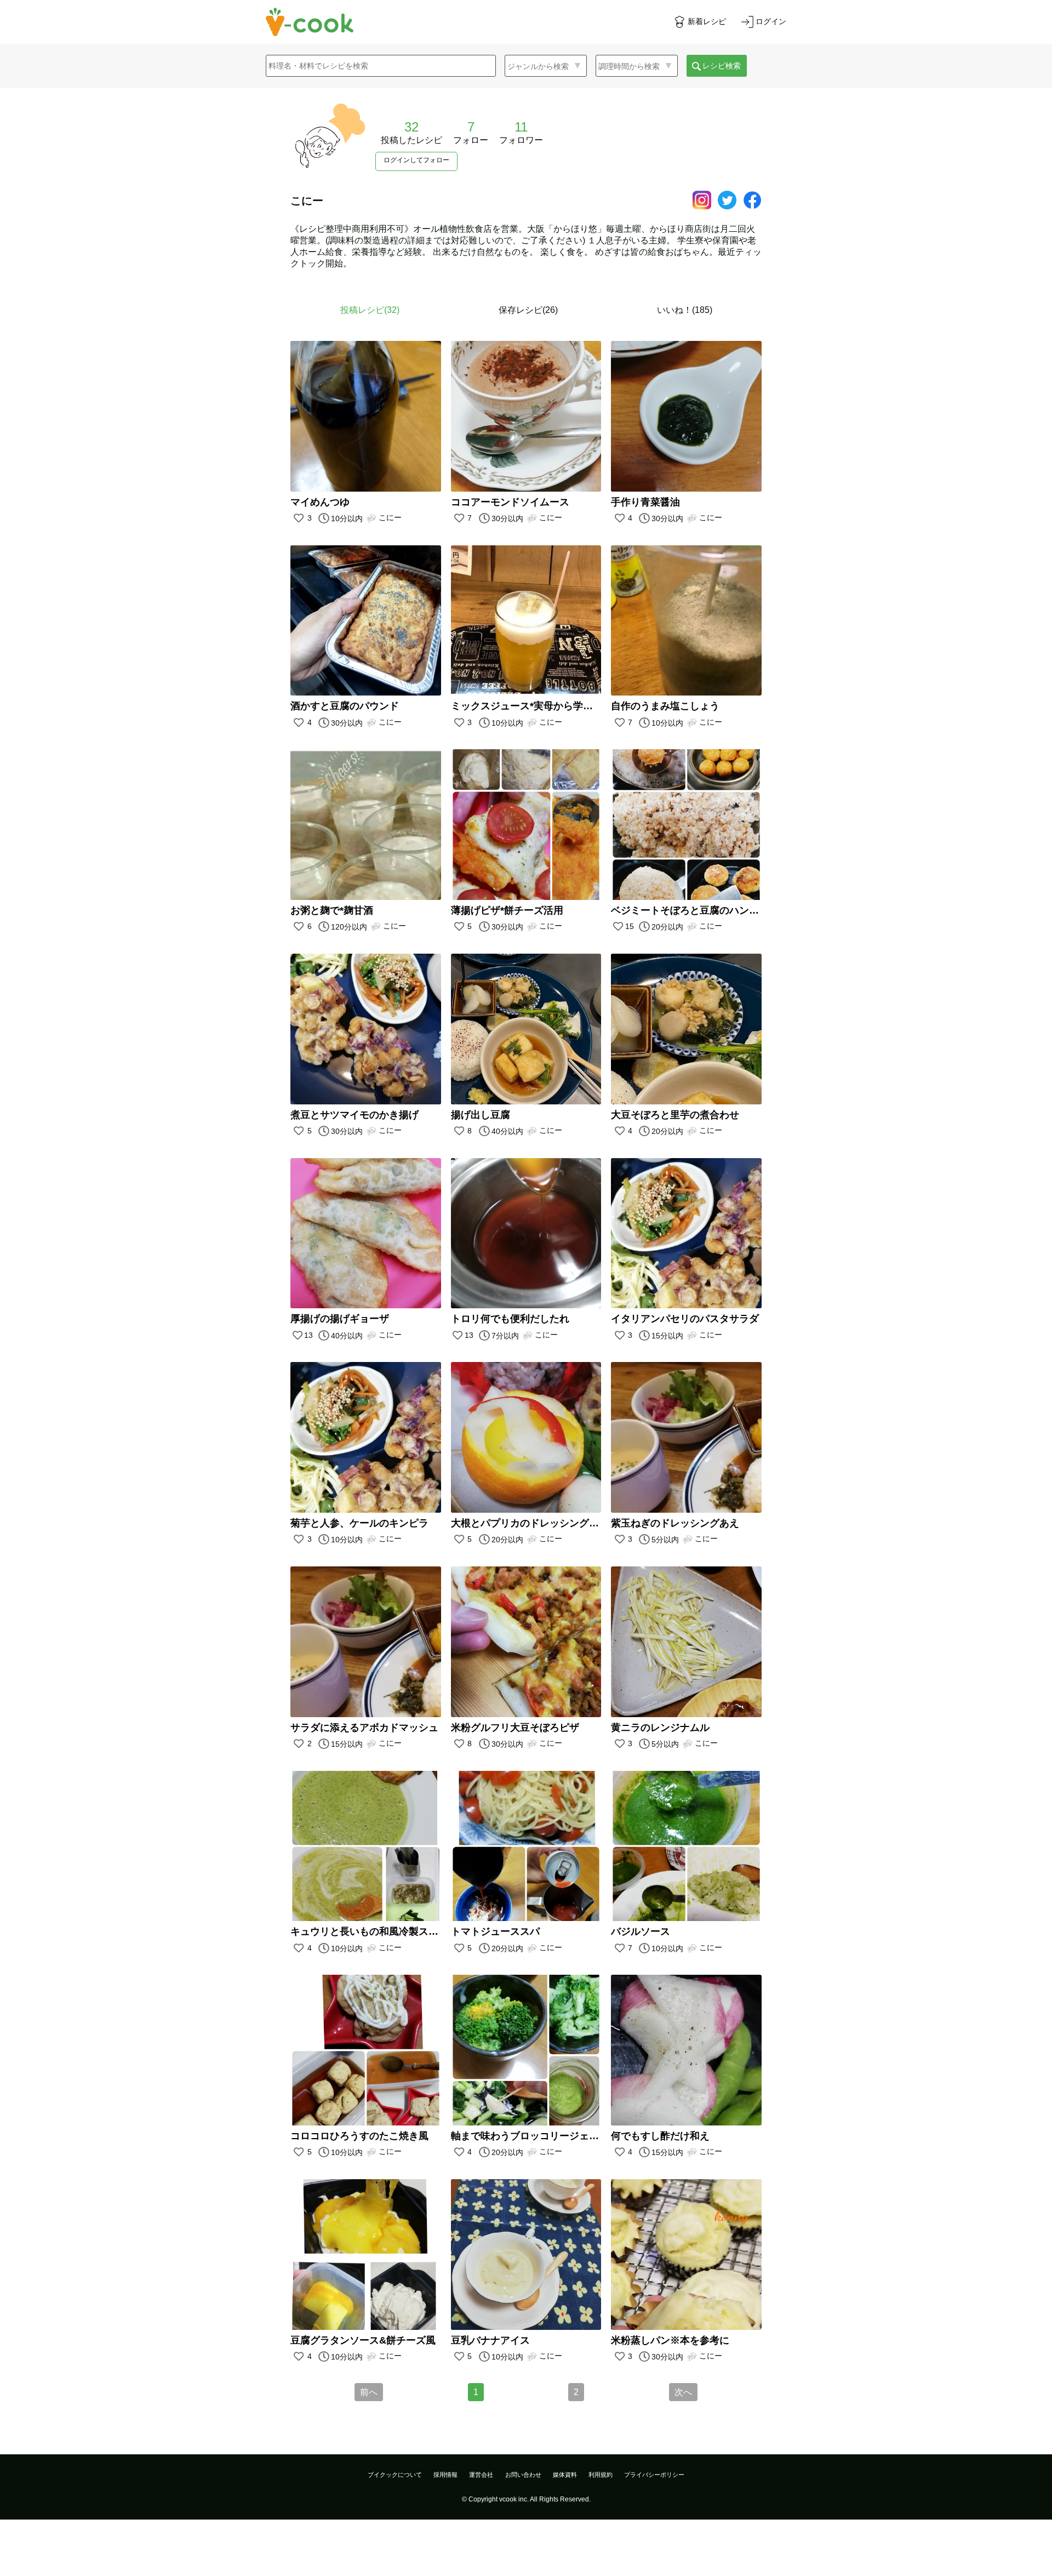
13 (308, 1335)
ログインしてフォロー (416, 160)
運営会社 (481, 2475)
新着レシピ (707, 21)
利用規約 (601, 2475)
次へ (683, 2392)
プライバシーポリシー (654, 2475)
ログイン (771, 21)
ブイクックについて (395, 2475)
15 (630, 926)
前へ (369, 2392)
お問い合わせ (523, 2475)
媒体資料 (565, 2475)
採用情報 (445, 2475)
